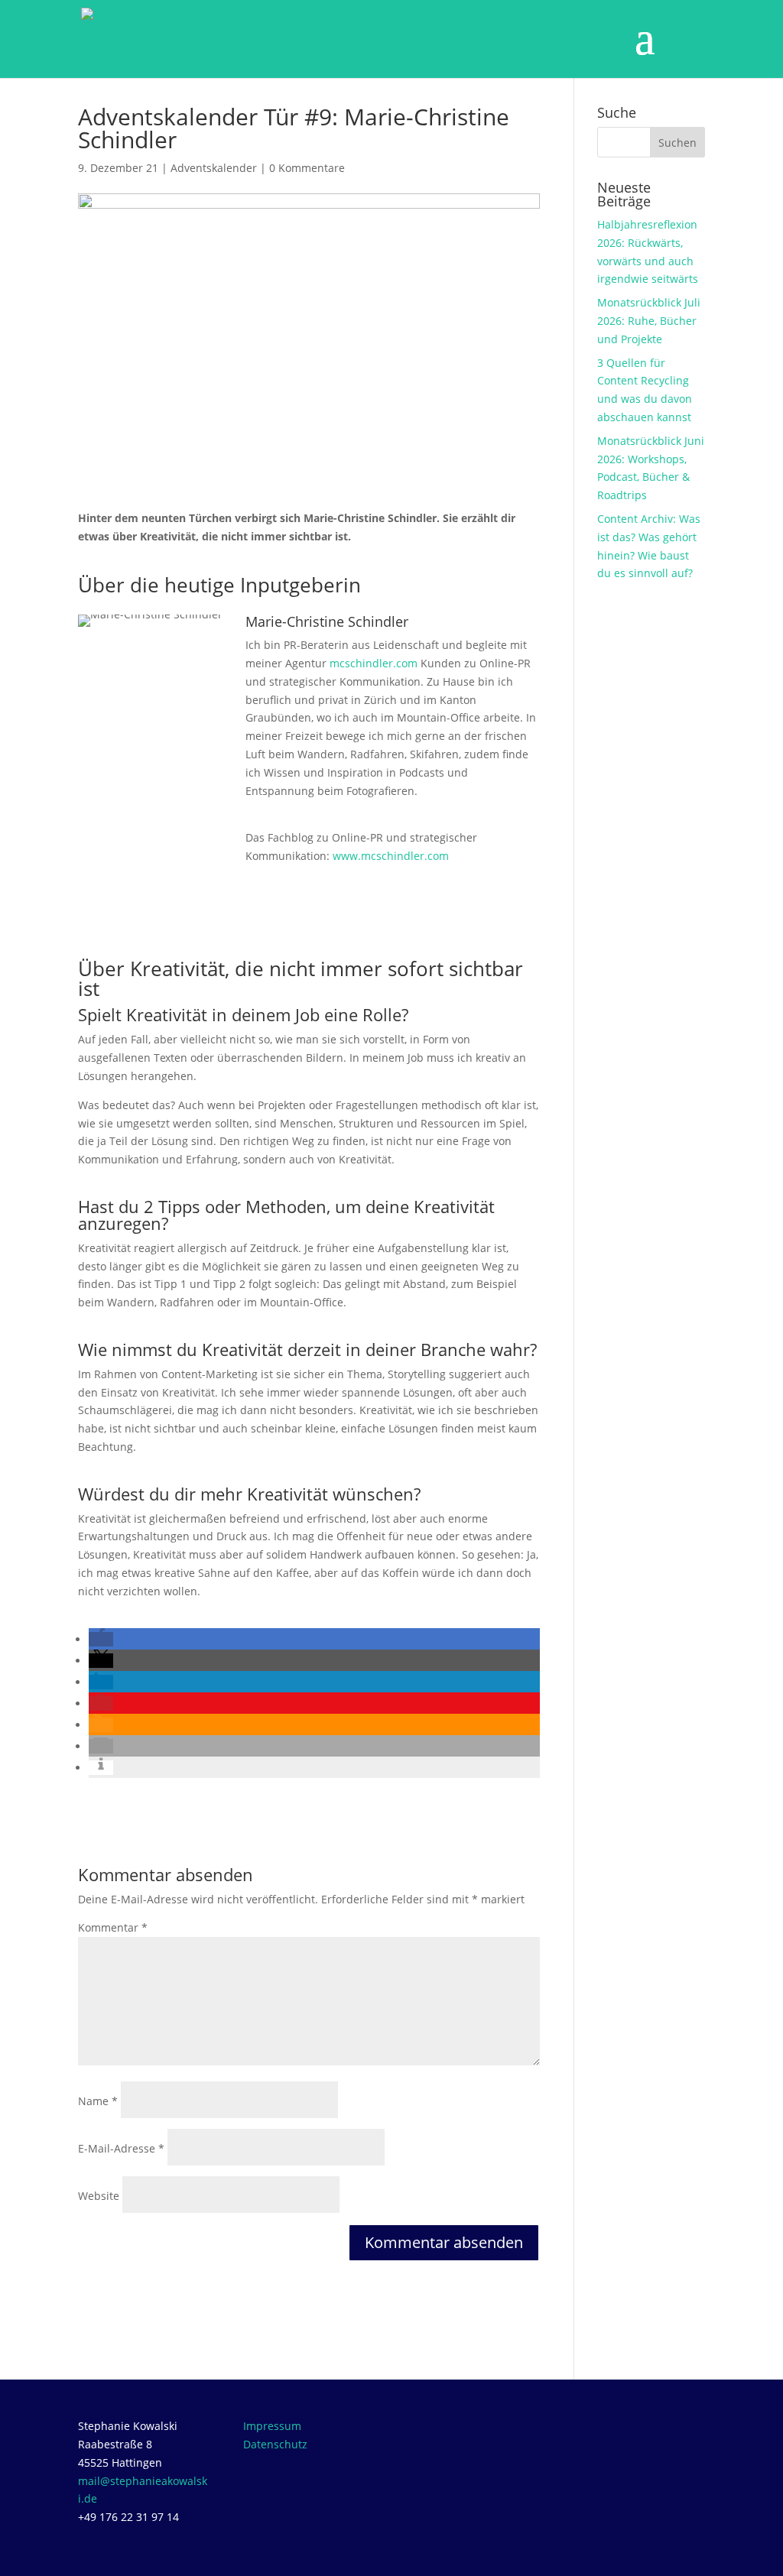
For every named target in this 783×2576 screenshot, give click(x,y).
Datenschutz (275, 2444)
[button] (101, 1639)
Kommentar (113, 1927)
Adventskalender (214, 168)
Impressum (272, 2426)
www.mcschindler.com (391, 856)
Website (99, 2196)
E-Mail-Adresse (121, 2148)
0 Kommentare (307, 168)
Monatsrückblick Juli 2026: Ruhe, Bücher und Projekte (649, 321)
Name (98, 2101)
